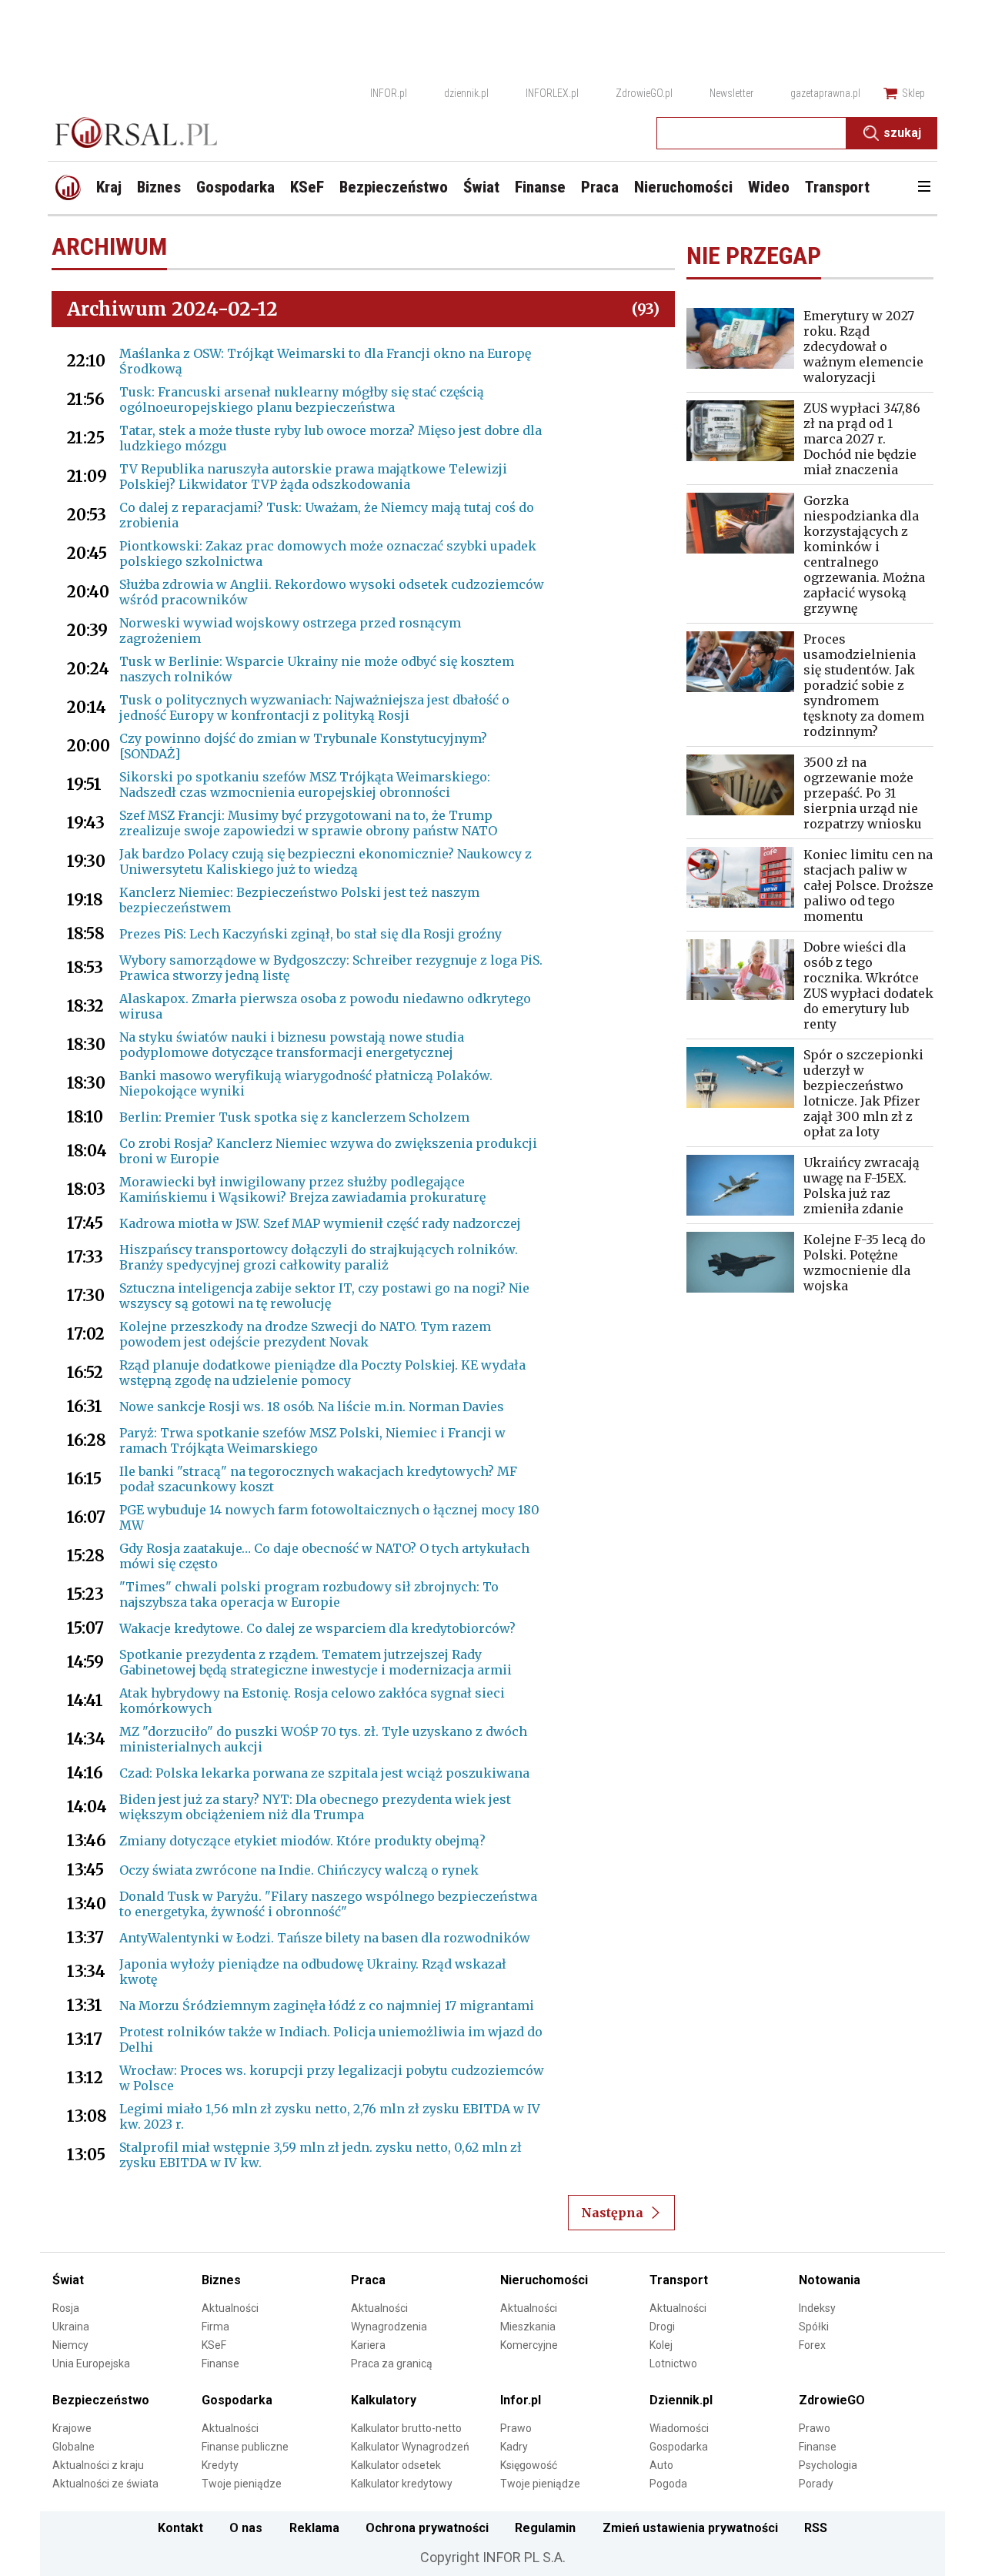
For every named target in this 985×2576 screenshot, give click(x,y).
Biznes (221, 2280)
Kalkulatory (384, 2400)
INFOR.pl (389, 93)
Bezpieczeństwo (101, 2400)
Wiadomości (679, 2428)
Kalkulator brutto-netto (406, 2428)
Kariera (368, 2345)
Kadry (514, 2447)
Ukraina (71, 2327)
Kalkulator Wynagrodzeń (410, 2447)
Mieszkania (528, 2327)
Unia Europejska (91, 2364)
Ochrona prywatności (427, 2528)
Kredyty (220, 2465)
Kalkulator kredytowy (402, 2484)
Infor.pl (521, 2400)
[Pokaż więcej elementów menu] (924, 188)
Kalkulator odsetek (396, 2465)
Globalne (73, 2447)
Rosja (66, 2308)
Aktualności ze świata (105, 2484)
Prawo (516, 2428)
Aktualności (230, 2308)
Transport (679, 2280)
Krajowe (72, 2428)
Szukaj (902, 133)
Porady (816, 2484)
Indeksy (817, 2308)
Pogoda (668, 2484)
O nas (246, 2528)
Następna (612, 2213)
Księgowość (529, 2465)
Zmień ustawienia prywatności (690, 2528)
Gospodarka (237, 2400)
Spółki (814, 2327)
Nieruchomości (544, 2280)
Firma (215, 2327)
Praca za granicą (392, 2364)
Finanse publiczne (245, 2447)
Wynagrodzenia (389, 2327)
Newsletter (731, 93)
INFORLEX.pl (552, 93)
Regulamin (545, 2528)
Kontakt (180, 2528)
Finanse (220, 2364)
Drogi (662, 2327)
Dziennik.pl (681, 2400)
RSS (816, 2528)
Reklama (314, 2528)
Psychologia (828, 2465)
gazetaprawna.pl (825, 93)
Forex (812, 2345)
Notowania (830, 2280)
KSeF (214, 2345)
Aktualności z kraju (98, 2465)
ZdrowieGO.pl (644, 93)
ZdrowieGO (832, 2400)
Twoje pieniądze (242, 2484)
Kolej (661, 2345)
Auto (661, 2465)
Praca (368, 2280)
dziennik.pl (466, 93)
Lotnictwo (673, 2364)
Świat (68, 2280)
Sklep (913, 93)
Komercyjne (529, 2345)
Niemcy (70, 2345)
